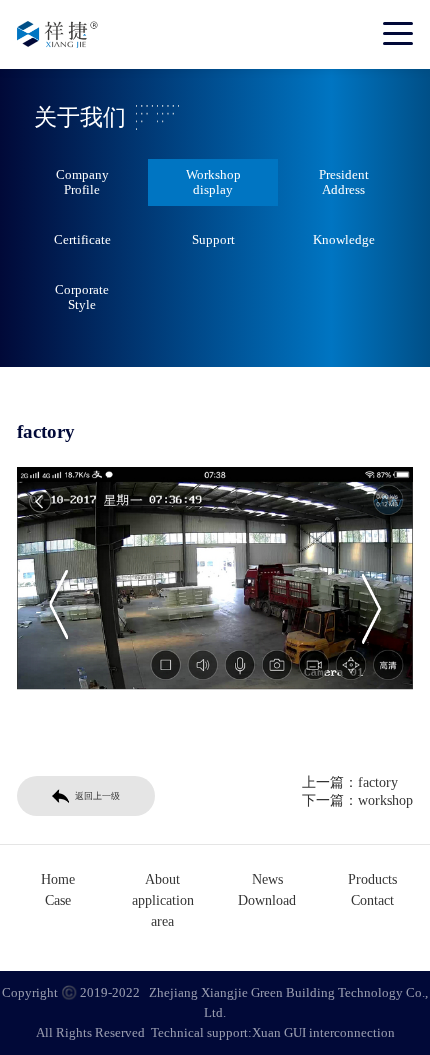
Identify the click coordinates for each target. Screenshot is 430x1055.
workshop (385, 800)
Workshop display (213, 182)
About (162, 879)
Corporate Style (82, 297)
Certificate (82, 239)
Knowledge (344, 239)
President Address (344, 182)
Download (267, 900)
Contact (372, 900)
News (267, 879)
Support (213, 239)
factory (378, 782)
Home (58, 879)
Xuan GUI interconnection (323, 1032)
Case (58, 900)
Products (372, 879)
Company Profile (82, 182)
